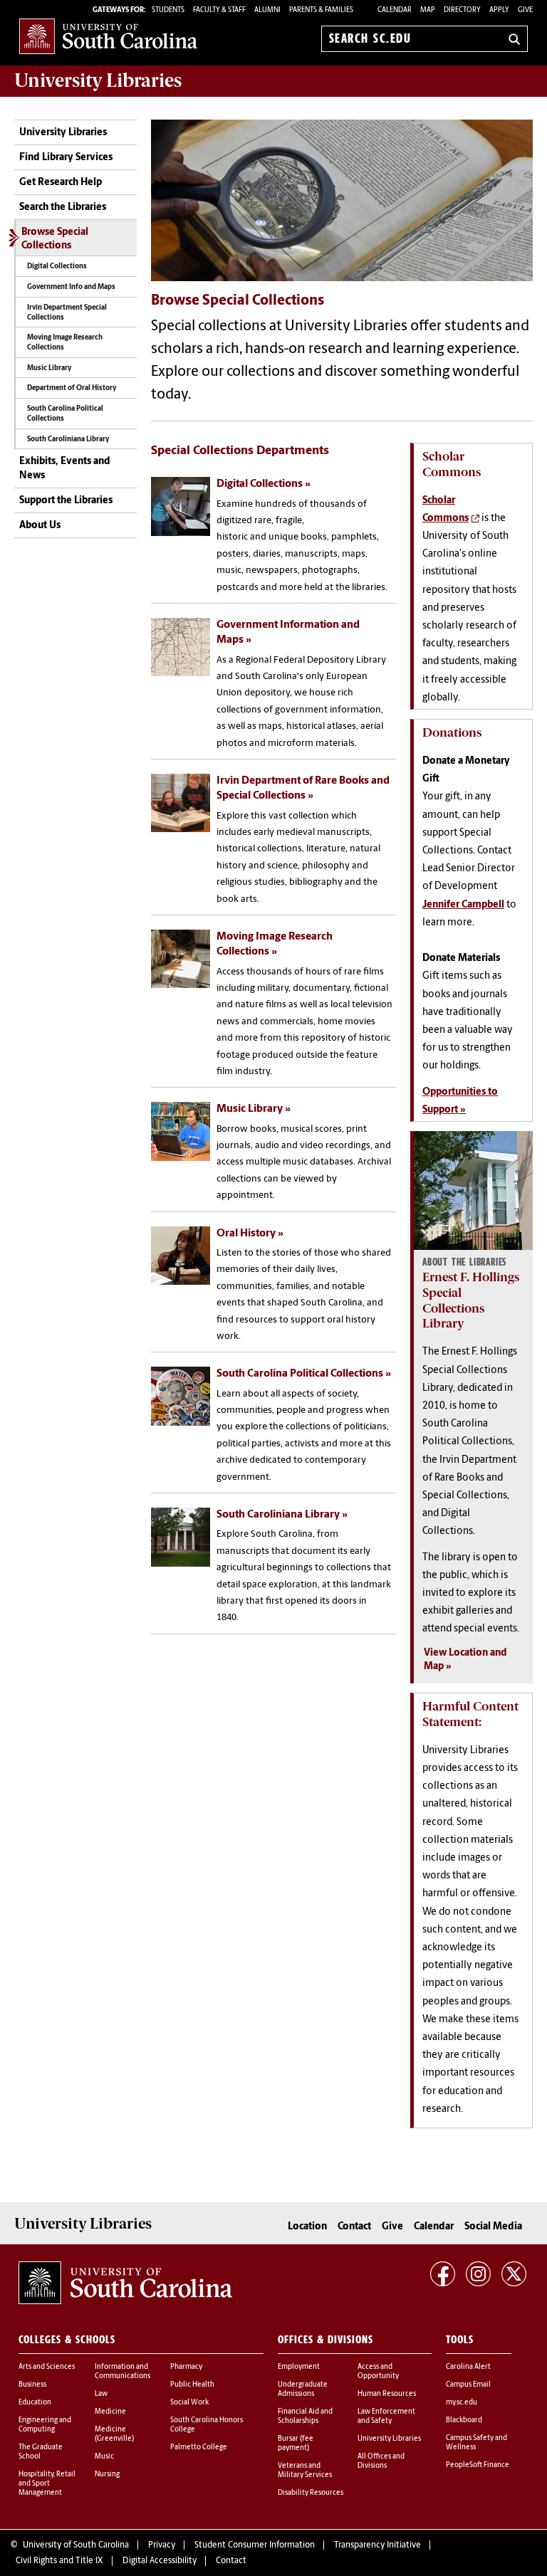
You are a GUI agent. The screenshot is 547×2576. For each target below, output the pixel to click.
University (98, 80)
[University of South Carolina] (125, 2283)
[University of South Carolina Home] (108, 36)
